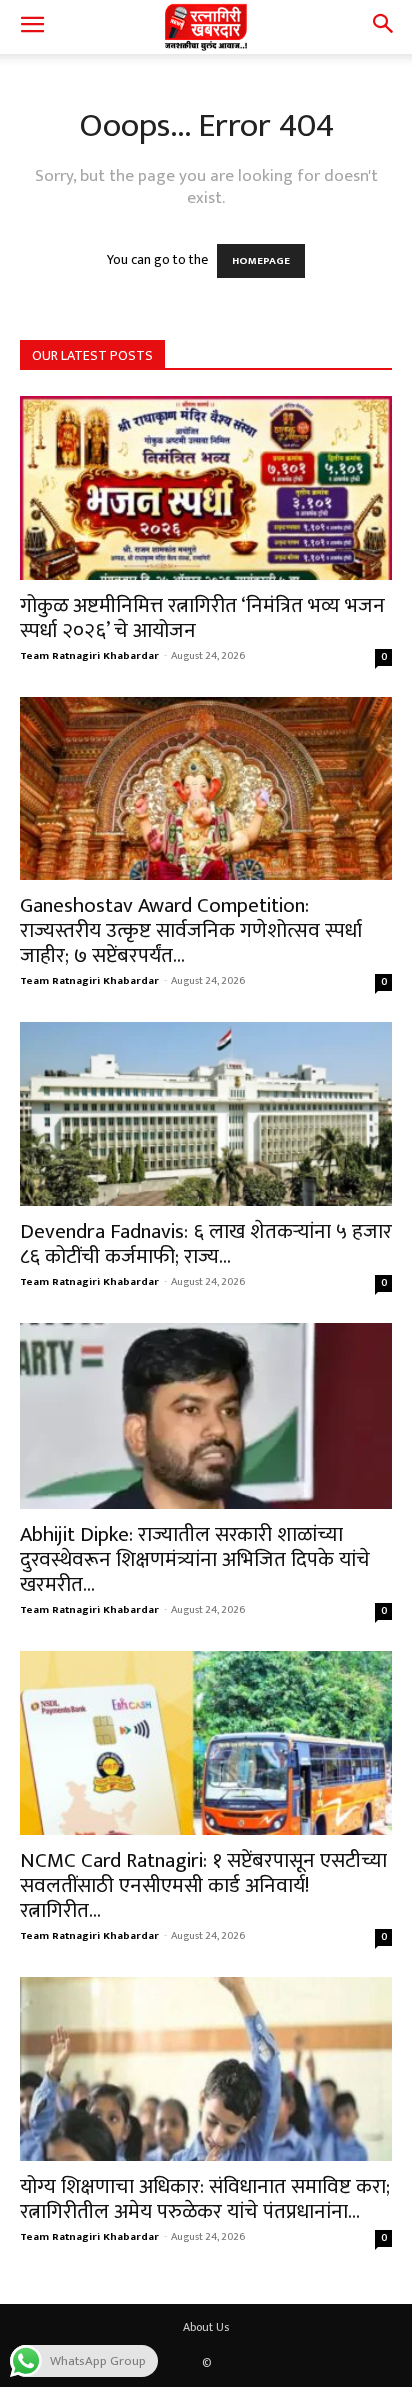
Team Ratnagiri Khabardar (89, 656)
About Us (206, 2327)
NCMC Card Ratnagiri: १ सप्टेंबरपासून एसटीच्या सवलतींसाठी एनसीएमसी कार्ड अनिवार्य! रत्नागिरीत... (203, 1885)
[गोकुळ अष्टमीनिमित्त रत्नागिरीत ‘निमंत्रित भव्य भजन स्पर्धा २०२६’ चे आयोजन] (206, 488)
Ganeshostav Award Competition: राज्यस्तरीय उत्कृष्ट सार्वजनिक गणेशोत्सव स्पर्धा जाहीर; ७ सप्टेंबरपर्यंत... (191, 930)
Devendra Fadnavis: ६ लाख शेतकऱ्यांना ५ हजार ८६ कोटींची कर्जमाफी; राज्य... (206, 1244)
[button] (32, 27)
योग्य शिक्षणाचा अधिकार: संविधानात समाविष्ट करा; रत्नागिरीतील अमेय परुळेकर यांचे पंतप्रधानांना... (205, 2199)
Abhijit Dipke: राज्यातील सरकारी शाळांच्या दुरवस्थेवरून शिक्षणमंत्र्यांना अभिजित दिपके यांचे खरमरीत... (195, 1559)
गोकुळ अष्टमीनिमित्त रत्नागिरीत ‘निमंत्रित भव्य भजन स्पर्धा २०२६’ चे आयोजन (202, 618)
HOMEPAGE (261, 261)
